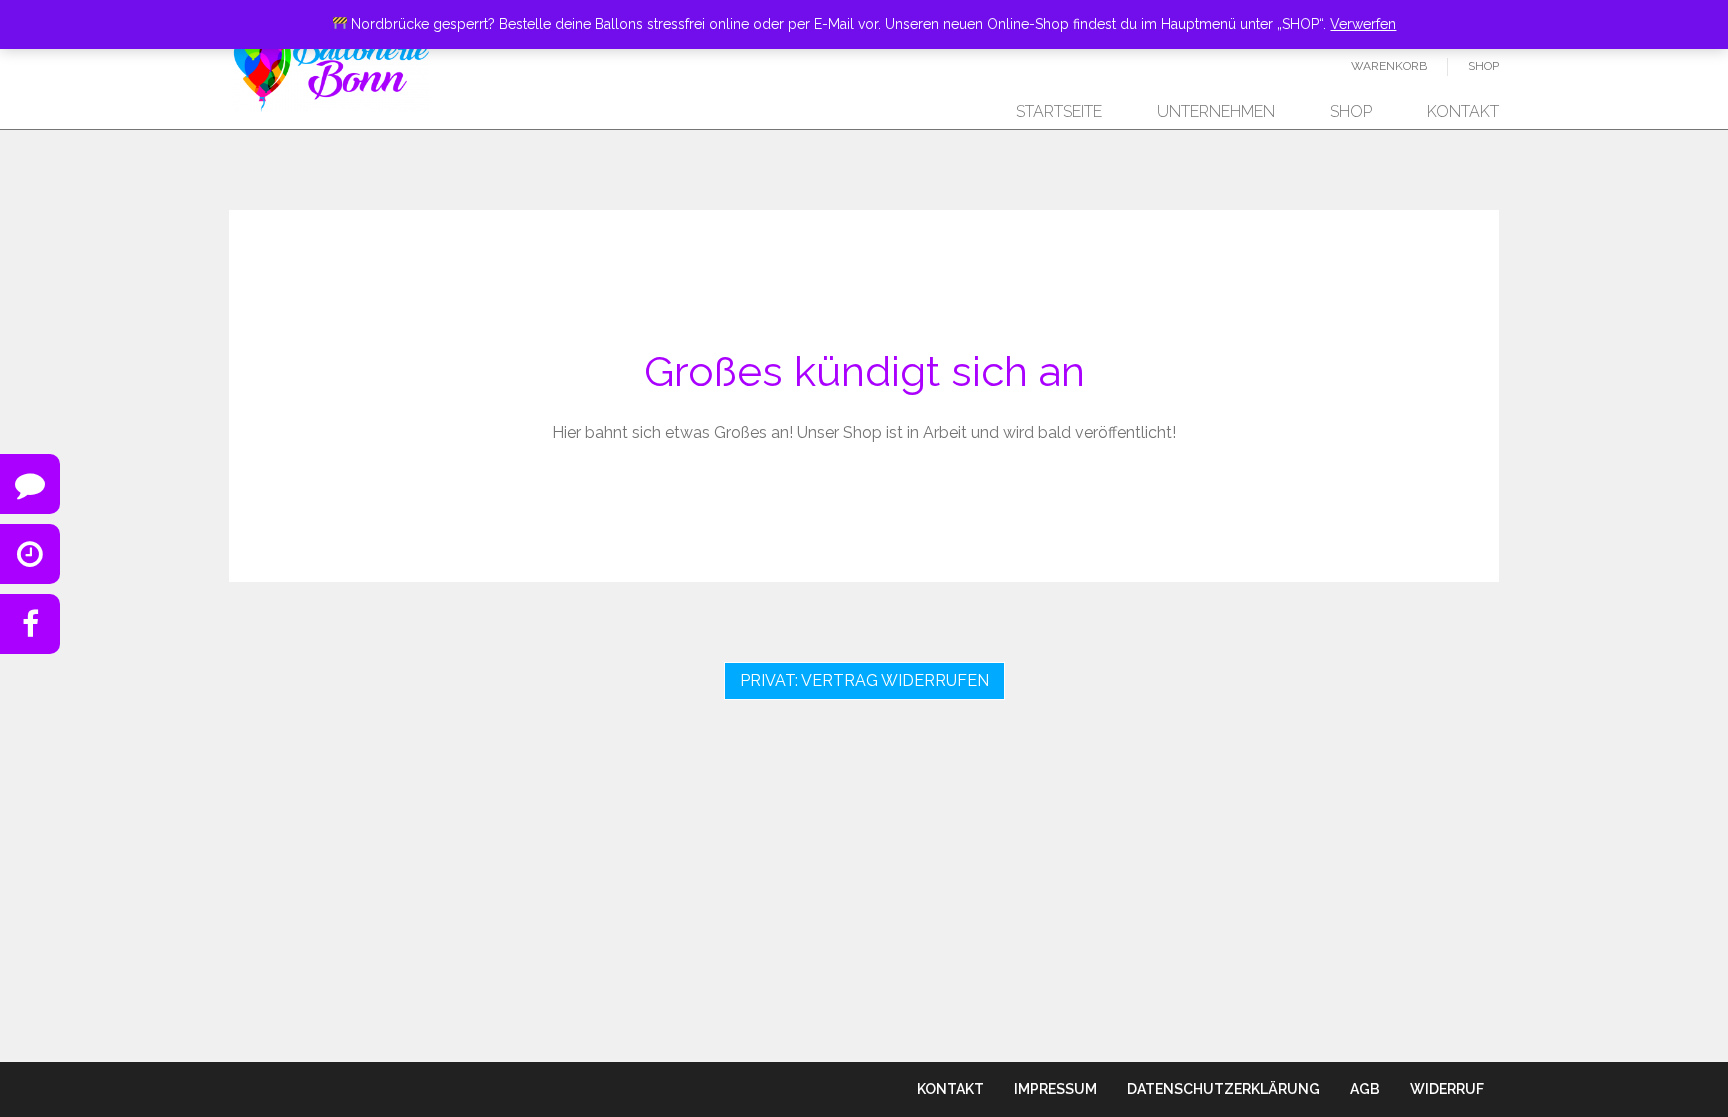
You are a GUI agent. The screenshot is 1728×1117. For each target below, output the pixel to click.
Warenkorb (1389, 66)
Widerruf (1447, 1089)
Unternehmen (1216, 111)
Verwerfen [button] (1363, 24)
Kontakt (1463, 111)
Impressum (1055, 1089)
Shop (1483, 66)
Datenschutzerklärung (1223, 1089)
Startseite (1059, 111)
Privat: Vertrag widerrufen (864, 680)
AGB (1365, 1089)
